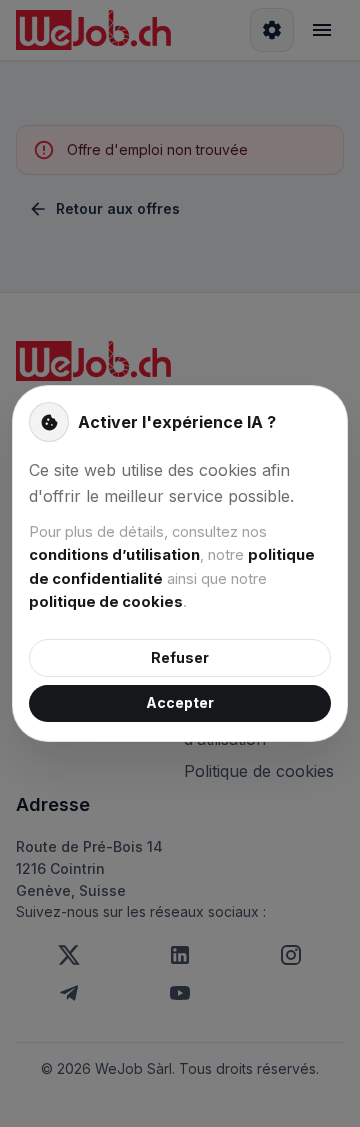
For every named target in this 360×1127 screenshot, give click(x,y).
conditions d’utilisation (114, 555)
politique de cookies (106, 602)
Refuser (180, 657)
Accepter (180, 702)
